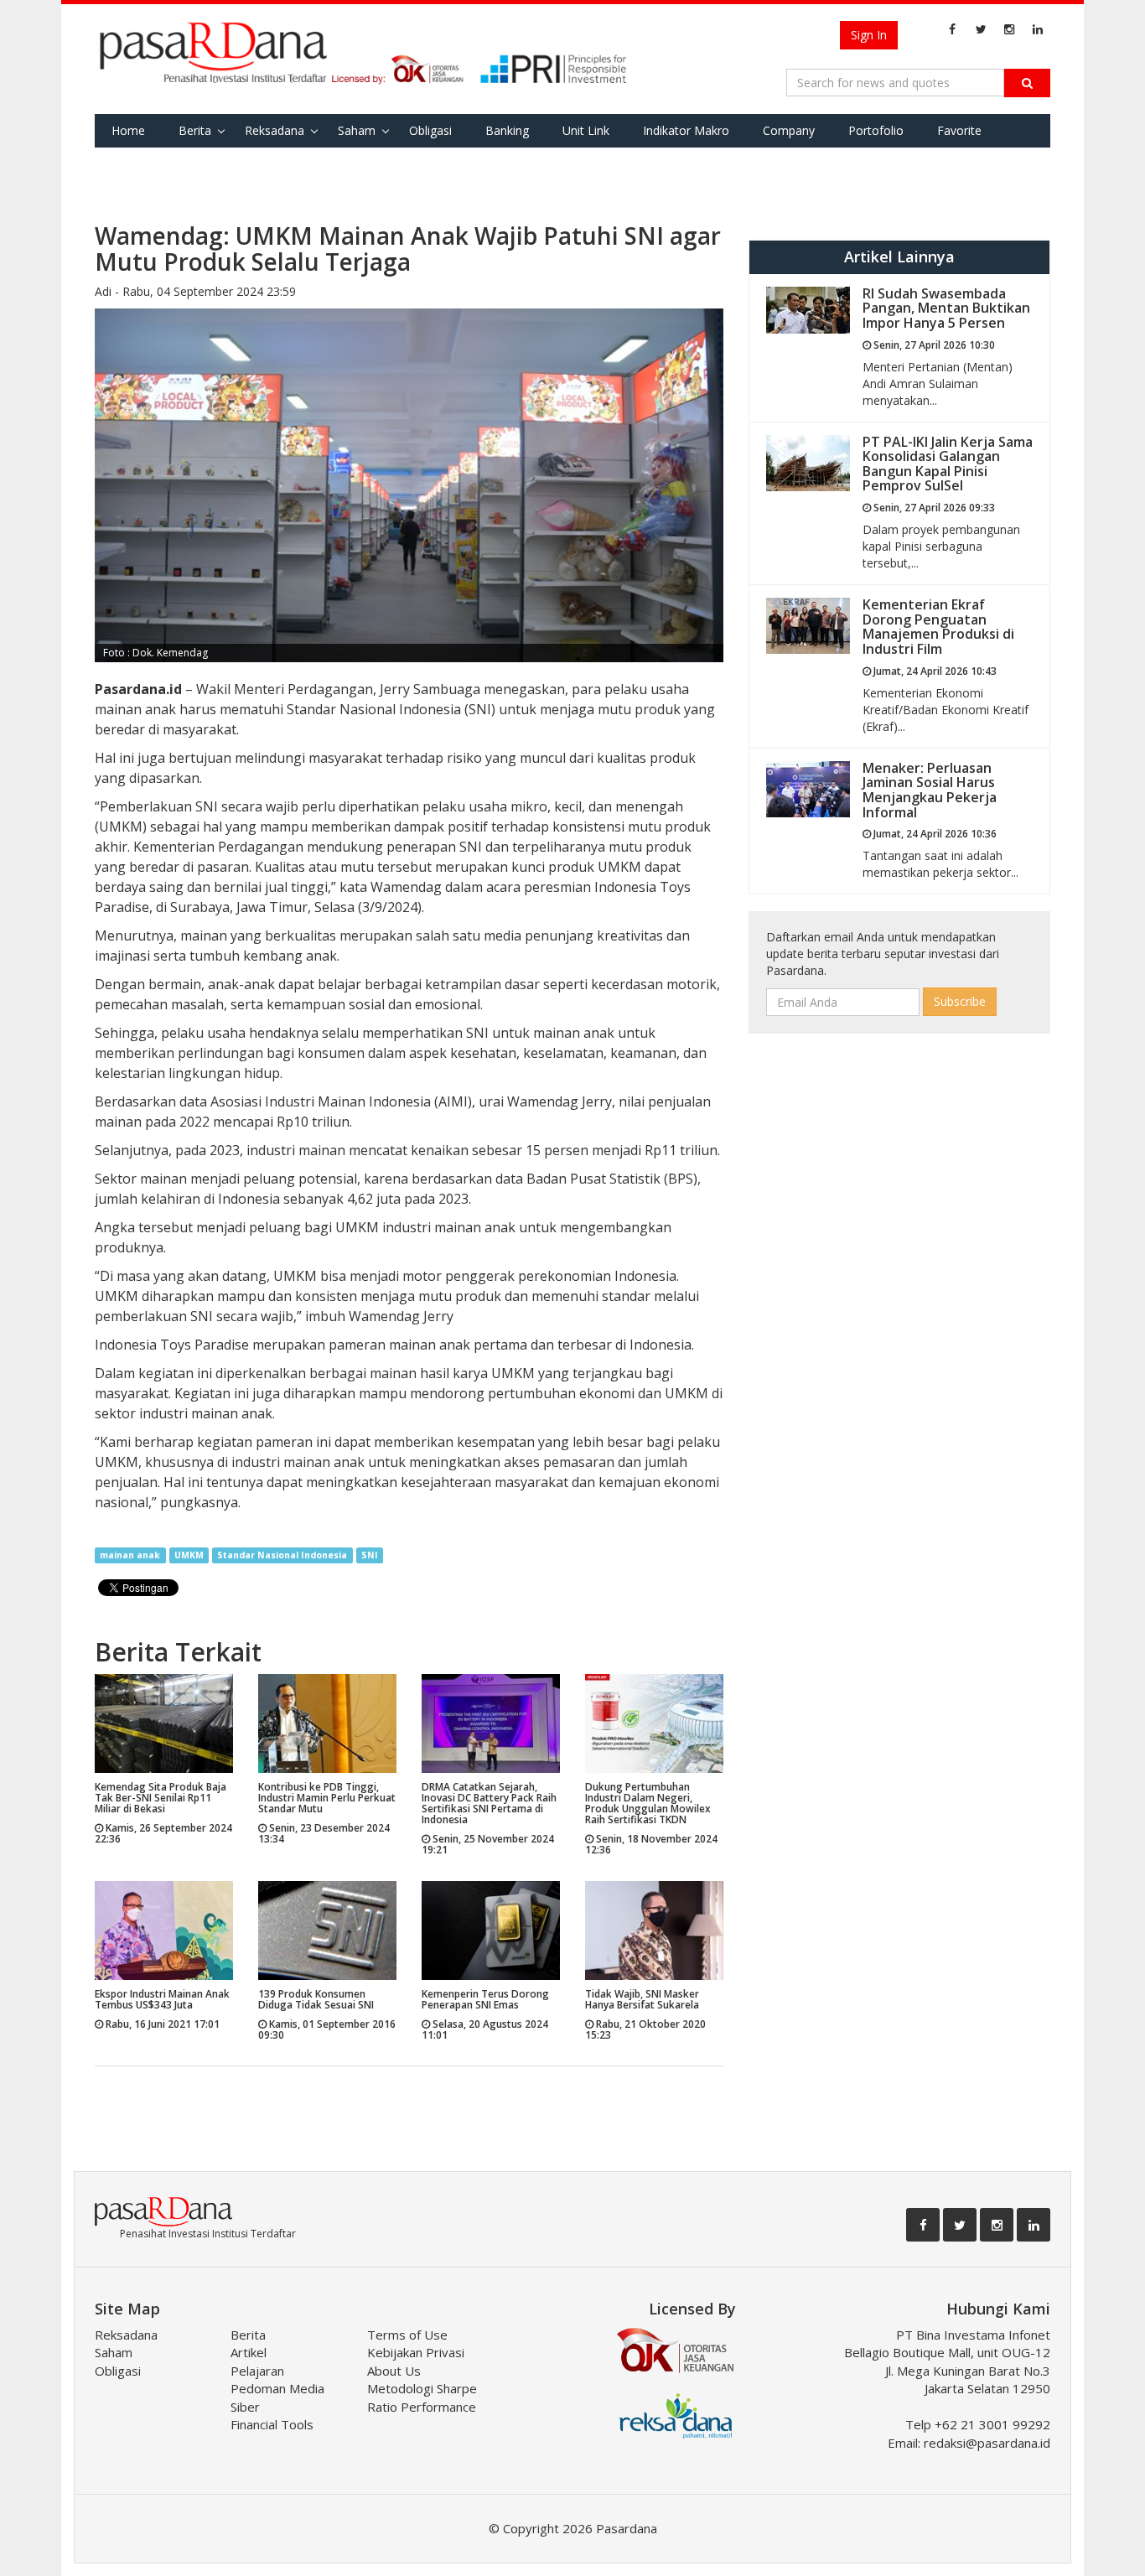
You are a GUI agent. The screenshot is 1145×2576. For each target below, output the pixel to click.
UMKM (189, 1555)
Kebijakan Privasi (416, 2352)
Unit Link (586, 130)
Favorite (959, 130)
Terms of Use (407, 2335)
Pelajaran (257, 2371)
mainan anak (130, 1555)
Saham (357, 130)
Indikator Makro (686, 130)
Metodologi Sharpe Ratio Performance (422, 2397)
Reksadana (275, 130)
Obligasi (430, 130)
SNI (370, 1555)
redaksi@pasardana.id (987, 2443)
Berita (195, 130)
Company (789, 130)
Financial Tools (272, 2424)
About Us (394, 2371)
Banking (507, 130)
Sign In (869, 35)
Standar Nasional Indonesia (282, 1555)
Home (128, 130)
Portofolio (876, 130)
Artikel (249, 2352)
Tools (127, 164)
